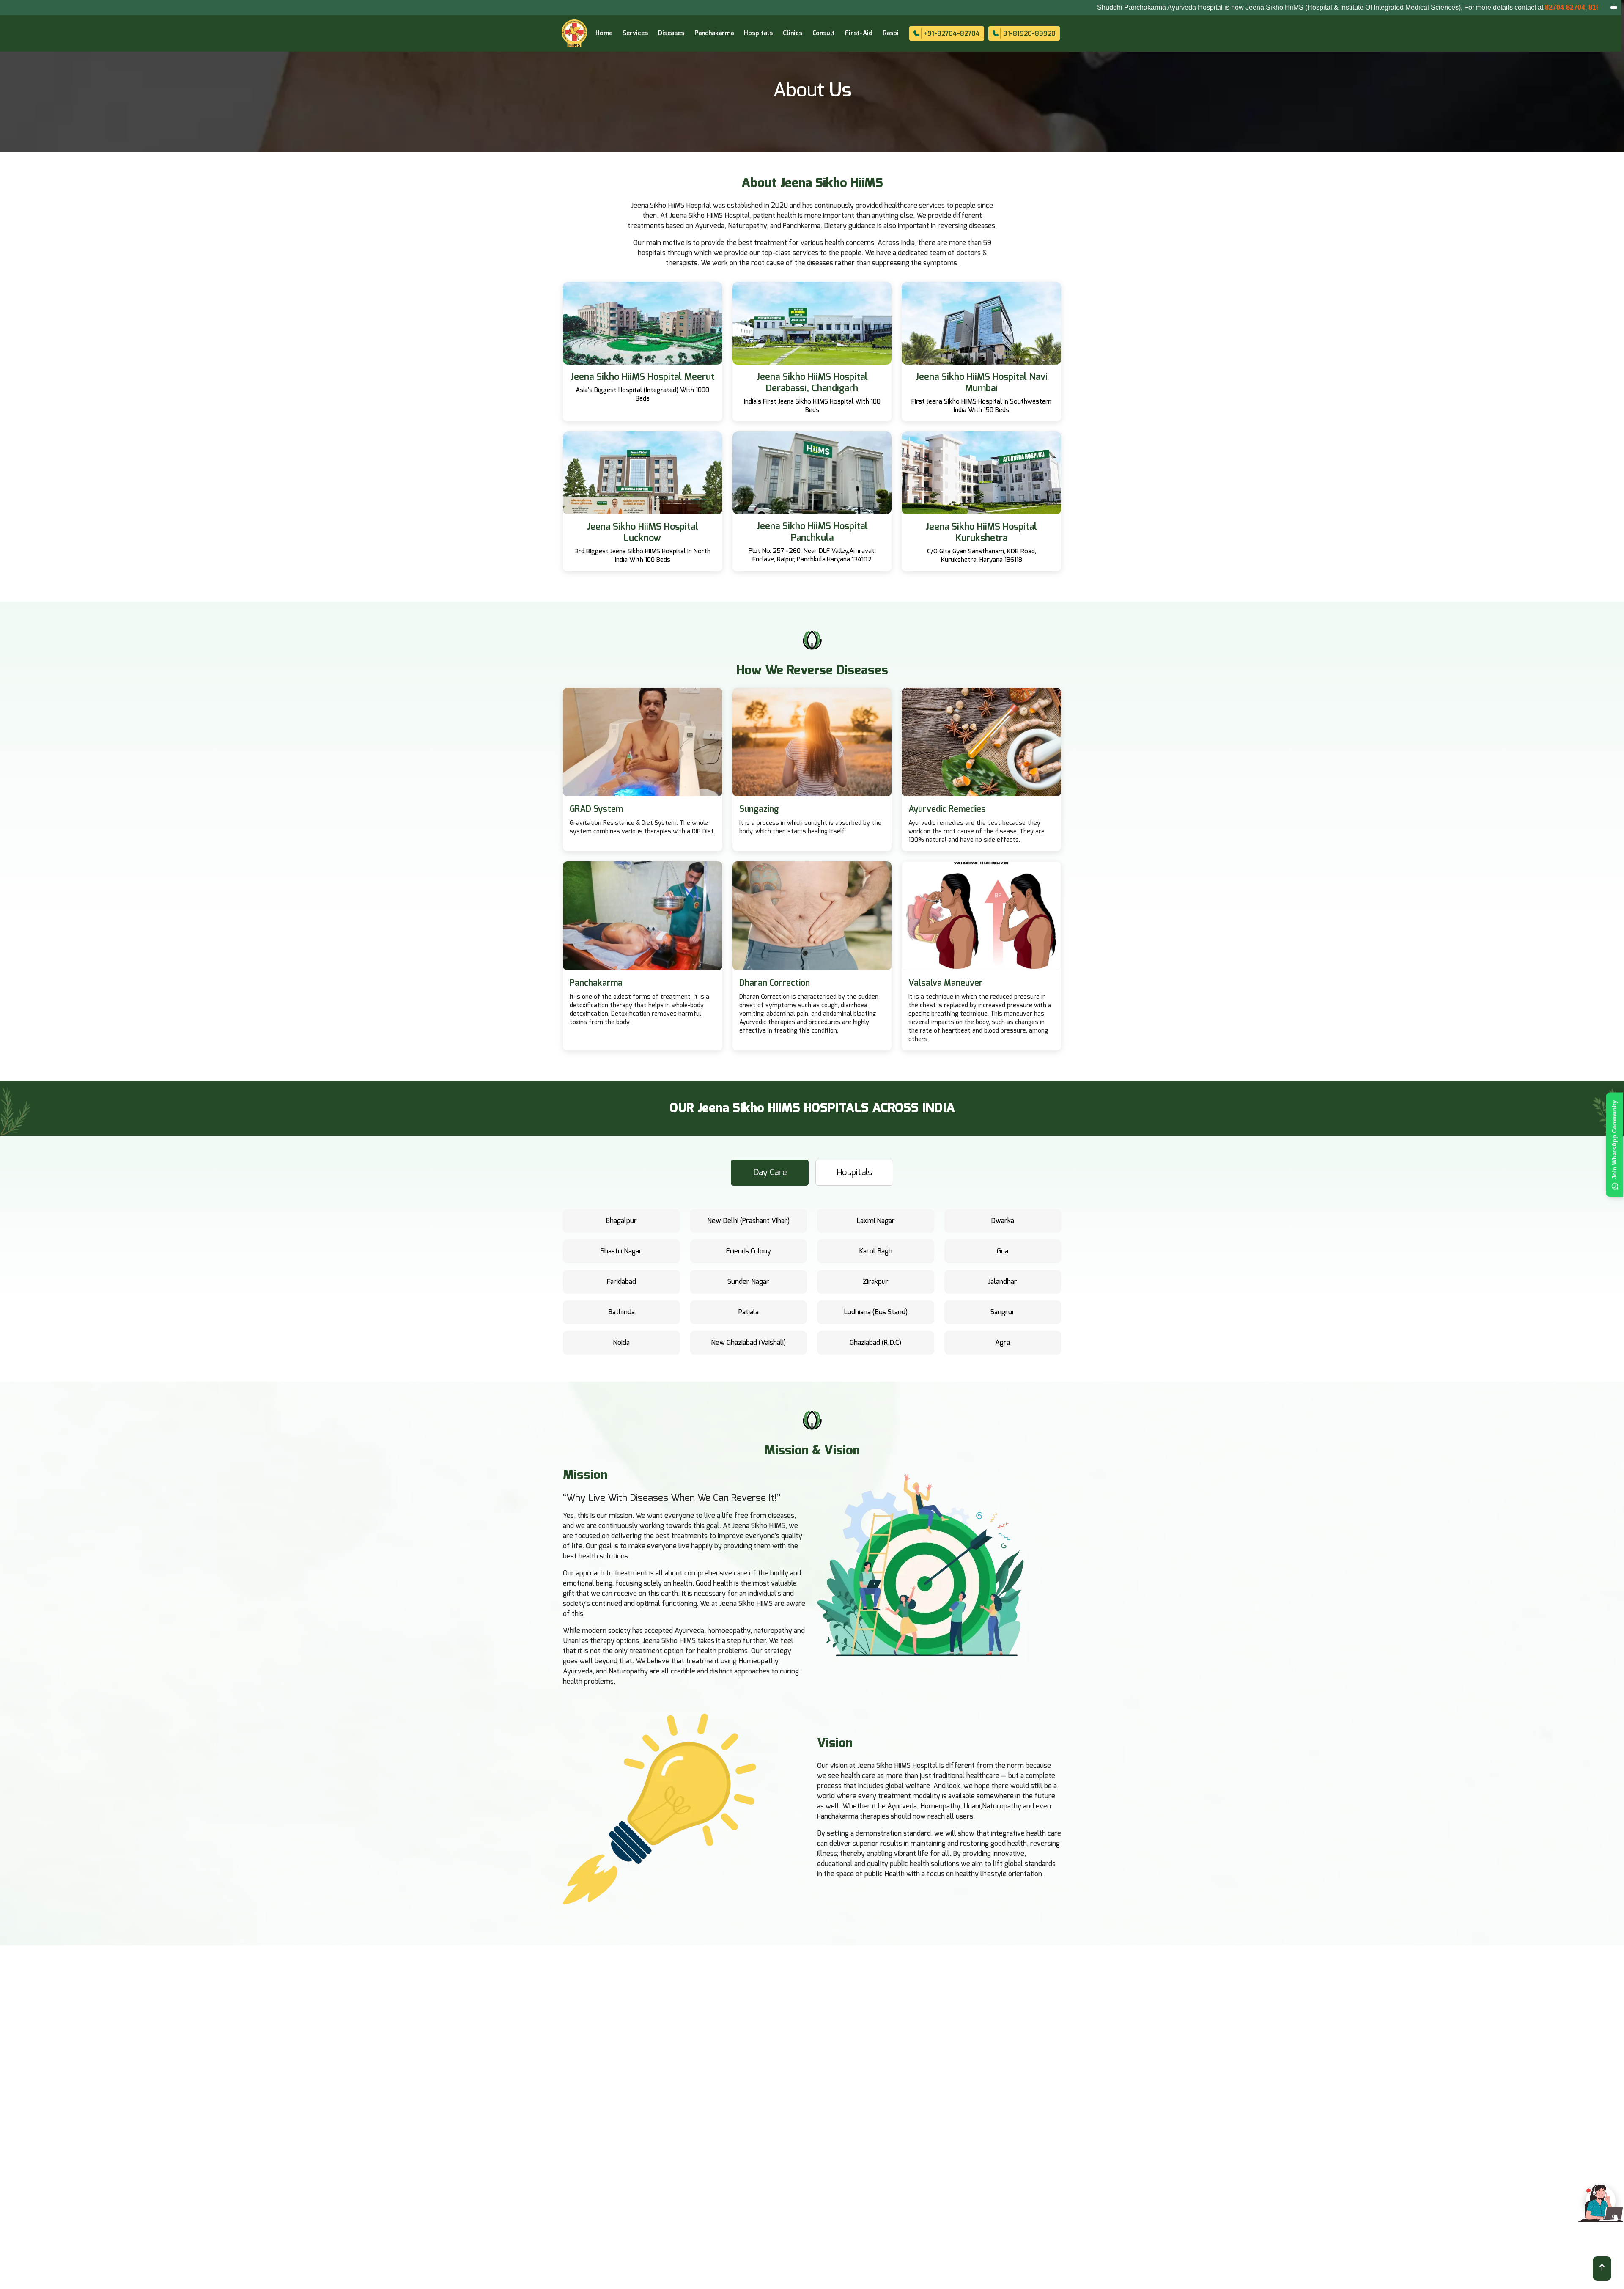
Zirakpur (876, 1282)
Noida (621, 1343)
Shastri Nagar (621, 1251)
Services (635, 33)
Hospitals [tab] (854, 1173)
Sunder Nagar (748, 1282)
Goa (1003, 1251)
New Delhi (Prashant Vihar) (748, 1221)
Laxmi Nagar (876, 1221)
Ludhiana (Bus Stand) (876, 1312)
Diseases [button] (671, 33)
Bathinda (621, 1312)
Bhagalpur (621, 1221)
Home (604, 33)
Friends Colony (748, 1251)
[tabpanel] (812, 1285)
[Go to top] (1602, 2268)
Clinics (793, 33)
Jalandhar (1003, 1282)
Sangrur (1003, 1312)
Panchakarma (714, 33)
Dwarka (1003, 1221)
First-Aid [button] (859, 33)
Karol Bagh (876, 1251)
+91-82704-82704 (952, 34)
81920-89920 (1416, 7)
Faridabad (621, 1282)
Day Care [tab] (770, 1173)
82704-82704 (1373, 7)
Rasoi (891, 33)
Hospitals (758, 33)
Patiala (749, 1312)
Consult (824, 33)
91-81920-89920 (1029, 34)
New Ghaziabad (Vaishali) (748, 1343)
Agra (1003, 1343)
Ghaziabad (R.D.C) (875, 1343)
